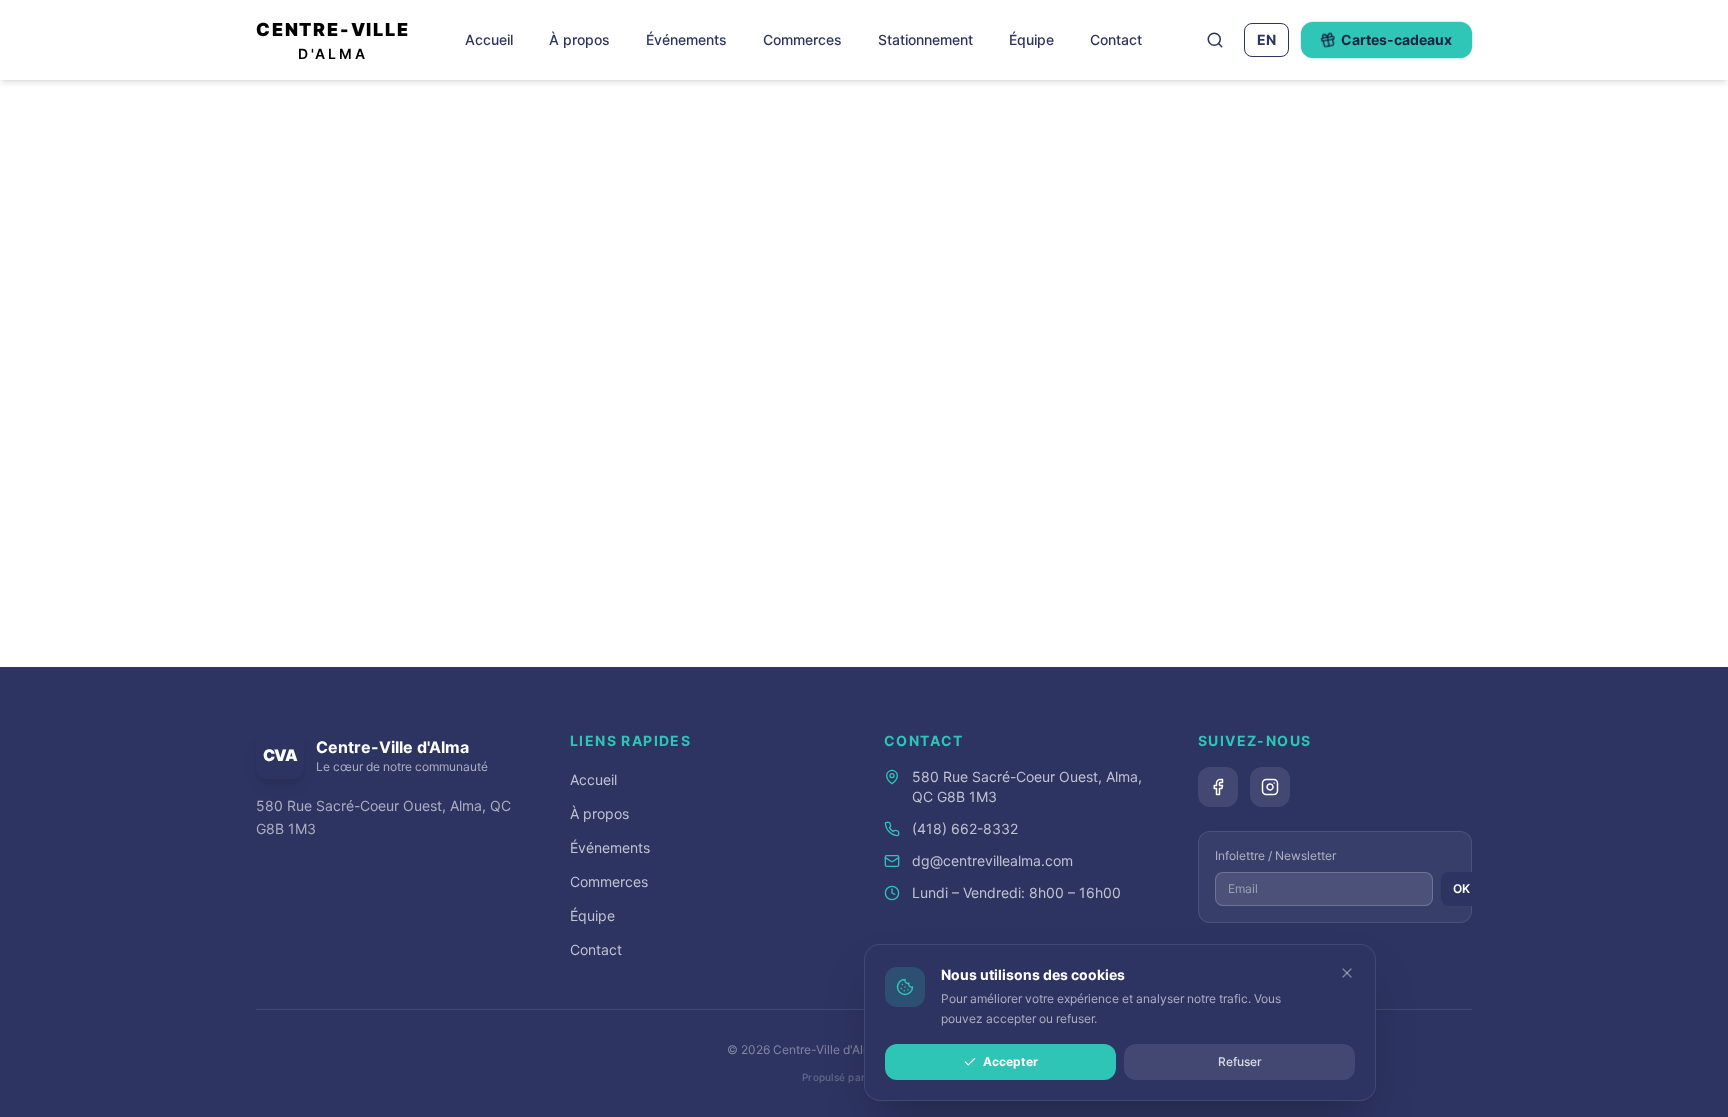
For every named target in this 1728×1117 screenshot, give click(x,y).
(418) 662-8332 (965, 828)
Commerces (802, 39)
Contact (1116, 39)
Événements (686, 39)
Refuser (1240, 1061)
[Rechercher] (1215, 40)
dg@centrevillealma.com (992, 860)
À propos (579, 39)
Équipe (1031, 39)
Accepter (1010, 1061)
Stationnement (925, 39)
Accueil (489, 39)
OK (1461, 888)
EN (1266, 39)
